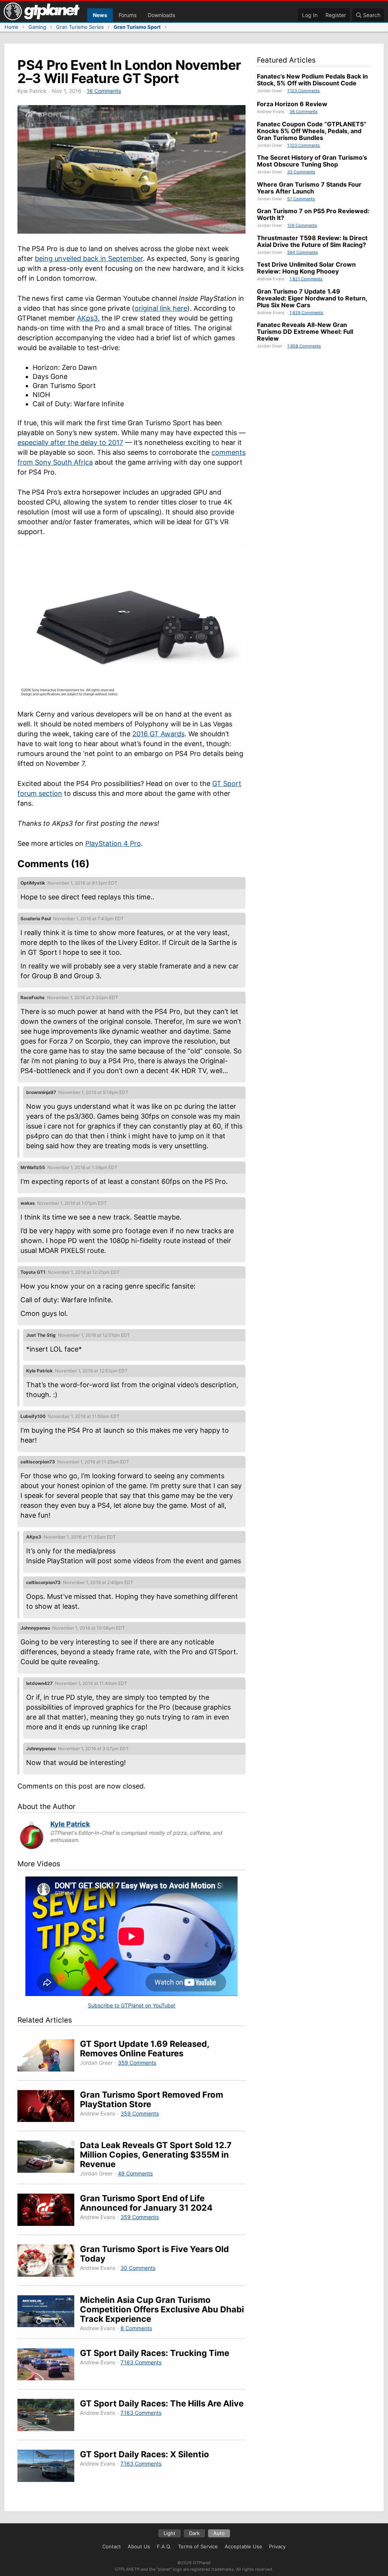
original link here (161, 308)
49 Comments (135, 2173)
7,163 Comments (141, 2362)
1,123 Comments (304, 91)
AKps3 (87, 318)
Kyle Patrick (70, 1824)
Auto (219, 2533)
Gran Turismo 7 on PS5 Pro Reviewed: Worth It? (313, 214)
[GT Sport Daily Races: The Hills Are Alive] (49, 2416)
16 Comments (104, 91)
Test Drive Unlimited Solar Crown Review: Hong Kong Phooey (306, 268)
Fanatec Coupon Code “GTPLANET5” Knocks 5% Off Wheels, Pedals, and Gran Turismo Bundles (312, 131)
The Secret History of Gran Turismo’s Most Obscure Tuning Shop (312, 161)
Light (170, 2533)
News (100, 15)
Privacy (277, 2546)
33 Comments (301, 172)
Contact (112, 2546)
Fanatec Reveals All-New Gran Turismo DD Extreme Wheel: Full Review (305, 332)
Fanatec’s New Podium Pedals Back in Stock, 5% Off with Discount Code (312, 80)
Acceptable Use (243, 2546)
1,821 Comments (306, 279)
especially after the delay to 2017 (70, 442)
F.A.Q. (164, 2546)
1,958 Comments (304, 346)
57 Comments (301, 199)
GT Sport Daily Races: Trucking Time (155, 2353)
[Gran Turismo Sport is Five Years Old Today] (49, 2262)
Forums (128, 15)
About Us (139, 2546)
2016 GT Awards (158, 734)
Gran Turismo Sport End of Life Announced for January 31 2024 (146, 2203)
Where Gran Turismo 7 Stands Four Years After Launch (309, 188)
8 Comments (136, 2328)
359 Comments (137, 2063)
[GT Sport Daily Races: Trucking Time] (49, 2366)
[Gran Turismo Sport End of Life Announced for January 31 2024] (49, 2211)
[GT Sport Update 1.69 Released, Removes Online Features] (49, 2057)
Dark (194, 2533)
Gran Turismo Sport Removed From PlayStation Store (152, 2099)
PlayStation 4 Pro (113, 843)
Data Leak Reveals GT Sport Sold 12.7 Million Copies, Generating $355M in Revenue (156, 2155)
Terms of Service (198, 2546)
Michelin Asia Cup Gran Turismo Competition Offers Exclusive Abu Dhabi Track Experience (162, 2309)
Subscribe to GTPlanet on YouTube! (132, 2005)
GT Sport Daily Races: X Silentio (145, 2454)
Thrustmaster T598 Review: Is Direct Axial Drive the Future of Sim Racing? (312, 241)
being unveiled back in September (89, 259)
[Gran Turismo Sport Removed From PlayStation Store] (49, 2107)
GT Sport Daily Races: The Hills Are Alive (162, 2403)
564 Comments (303, 252)
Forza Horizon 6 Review (292, 104)
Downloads (161, 15)
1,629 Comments (306, 313)
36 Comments (304, 112)
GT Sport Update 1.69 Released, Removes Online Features (145, 2049)
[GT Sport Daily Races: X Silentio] (49, 2467)
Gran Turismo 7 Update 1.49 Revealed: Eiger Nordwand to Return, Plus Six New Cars (312, 298)
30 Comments (138, 2268)
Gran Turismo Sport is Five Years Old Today (154, 2254)
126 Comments (302, 225)
